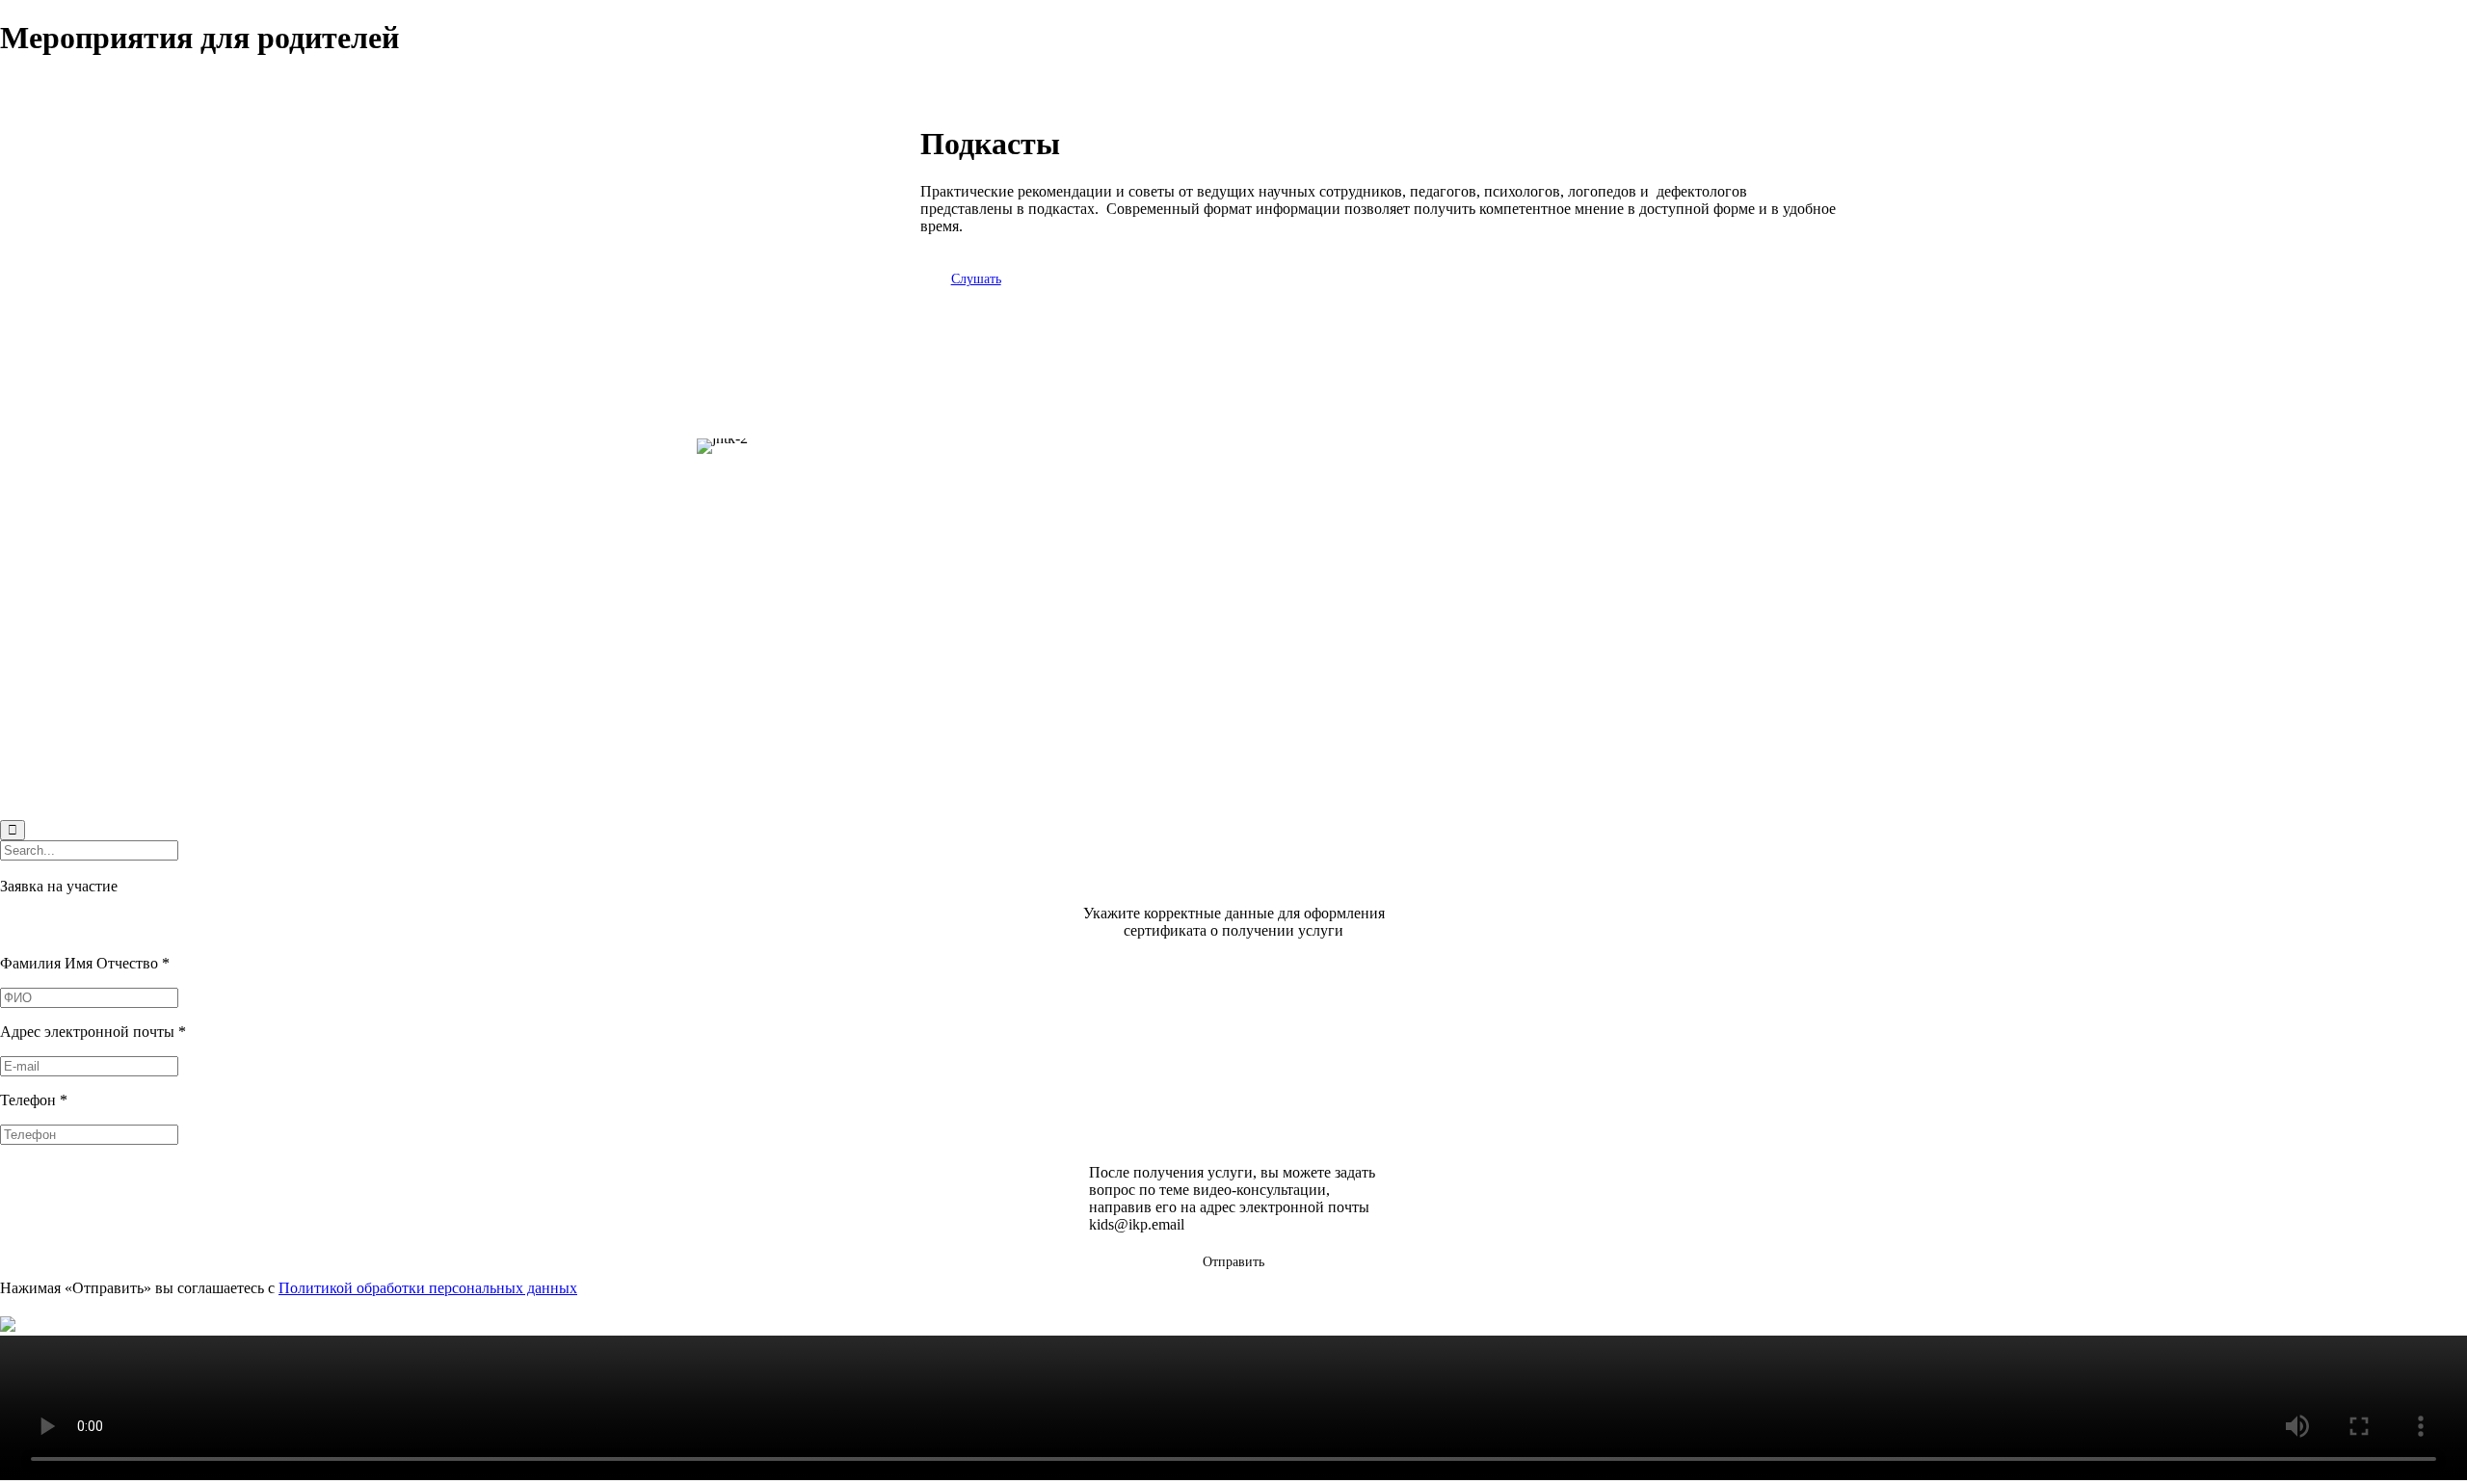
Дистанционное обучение (769, 699)
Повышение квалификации (775, 634)
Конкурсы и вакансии (1619, 462)
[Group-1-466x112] (1017, 541)
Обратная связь (1597, 560)
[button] (976, 279)
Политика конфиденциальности (1652, 495)
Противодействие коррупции (1644, 528)
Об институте (729, 666)
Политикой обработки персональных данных (428, 1288)
